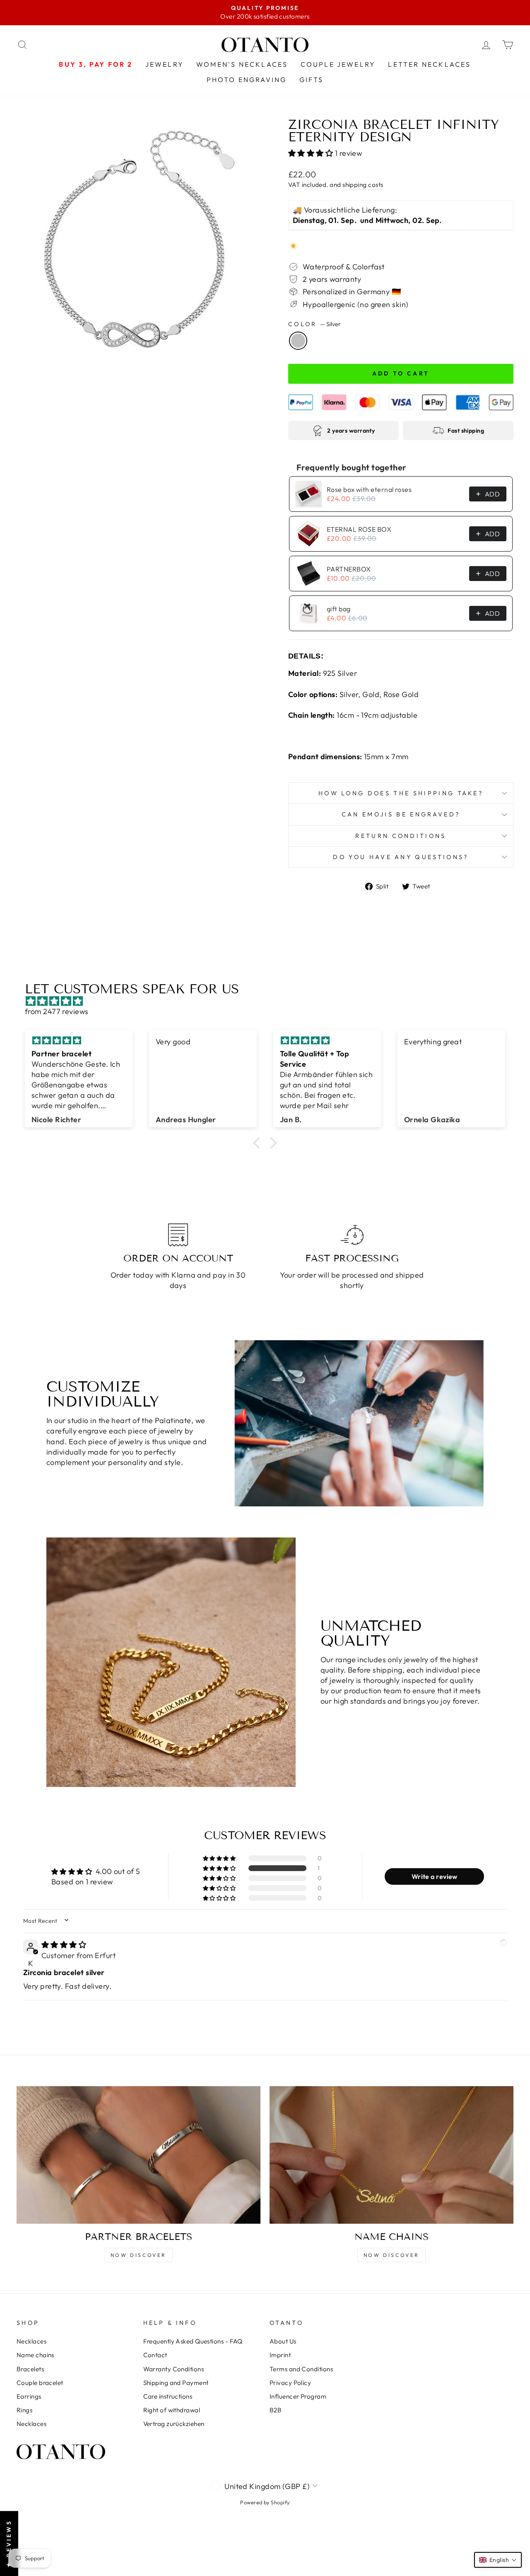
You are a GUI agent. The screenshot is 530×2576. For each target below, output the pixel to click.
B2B (276, 2410)
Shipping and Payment (176, 2383)
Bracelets (30, 2369)
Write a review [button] (435, 1876)
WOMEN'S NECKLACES (242, 64)
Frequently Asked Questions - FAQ (193, 2341)
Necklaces (31, 2341)
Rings (24, 2410)
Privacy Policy (290, 2383)
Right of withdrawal (172, 2410)
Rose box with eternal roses (369, 489)
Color (314, 324)
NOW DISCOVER (139, 2255)
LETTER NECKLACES (429, 64)
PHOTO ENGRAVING (247, 80)
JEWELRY (165, 64)
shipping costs (363, 185)
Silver (298, 341)
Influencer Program (298, 2396)
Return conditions (401, 836)
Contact (155, 2355)
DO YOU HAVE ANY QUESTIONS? (401, 857)
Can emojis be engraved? (401, 814)
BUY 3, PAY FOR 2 (96, 64)
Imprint (280, 2355)
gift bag (339, 609)
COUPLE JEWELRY (338, 64)
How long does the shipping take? (401, 793)
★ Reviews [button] (9, 2543)
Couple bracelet (40, 2383)
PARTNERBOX (349, 569)
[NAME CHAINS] (391, 2155)
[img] (269, 1001)
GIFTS (312, 80)
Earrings (29, 2396)
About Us (283, 2341)
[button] (312, 153)
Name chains (35, 2355)
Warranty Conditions (174, 2369)
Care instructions (168, 2396)
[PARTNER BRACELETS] (139, 2155)
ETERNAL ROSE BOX (359, 529)
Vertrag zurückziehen (174, 2424)
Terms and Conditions (301, 2369)
